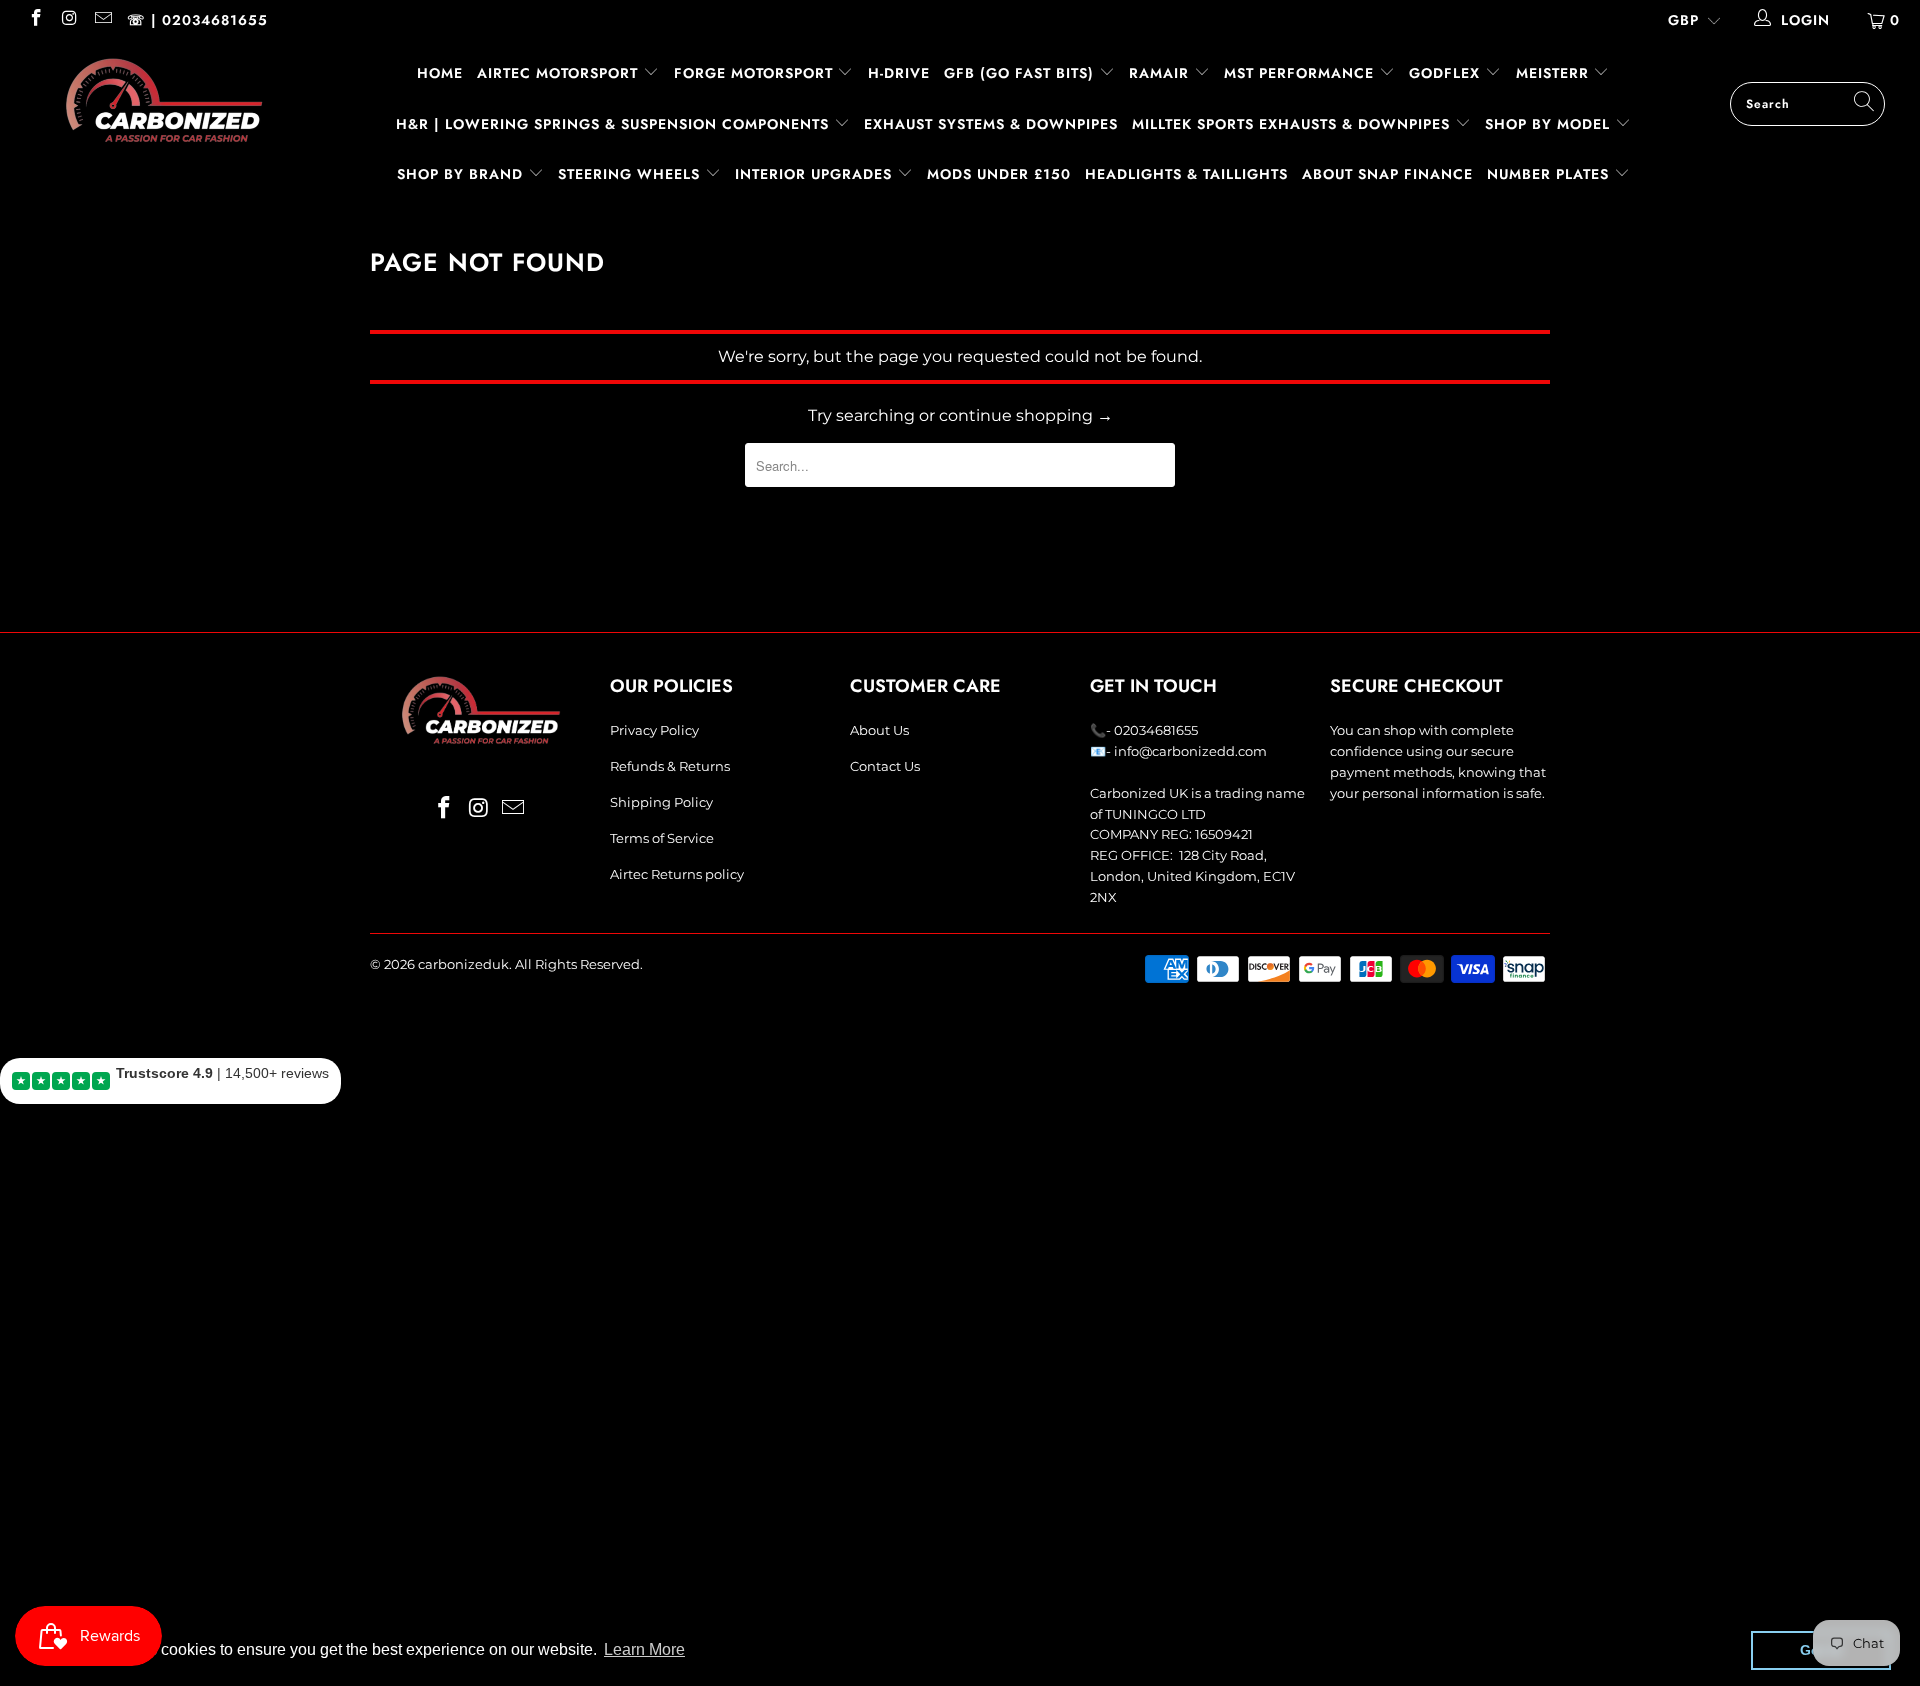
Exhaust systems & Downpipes (991, 124)
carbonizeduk (463, 964)
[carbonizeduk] (163, 100)
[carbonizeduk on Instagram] (69, 20)
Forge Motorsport (753, 73)
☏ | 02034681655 (197, 20)
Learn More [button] (644, 1649)
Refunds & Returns (670, 766)
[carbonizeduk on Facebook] (35, 20)
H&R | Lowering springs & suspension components (615, 124)
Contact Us (885, 766)
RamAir (1161, 73)
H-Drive (899, 73)
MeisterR (1555, 73)
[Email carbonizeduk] (102, 20)
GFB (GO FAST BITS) (1021, 73)
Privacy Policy (654, 730)
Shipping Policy (661, 802)
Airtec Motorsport (557, 73)
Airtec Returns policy (677, 874)
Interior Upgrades (816, 174)
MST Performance (1301, 73)
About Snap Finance (1387, 174)
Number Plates (1550, 174)
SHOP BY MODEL (1547, 124)
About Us (879, 730)
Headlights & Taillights (1186, 174)
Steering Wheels (631, 174)
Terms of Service (662, 838)
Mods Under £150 (999, 174)
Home (440, 73)
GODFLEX (1447, 73)
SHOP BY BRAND (462, 174)
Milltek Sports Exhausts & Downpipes (1293, 124)
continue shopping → (1026, 415)
